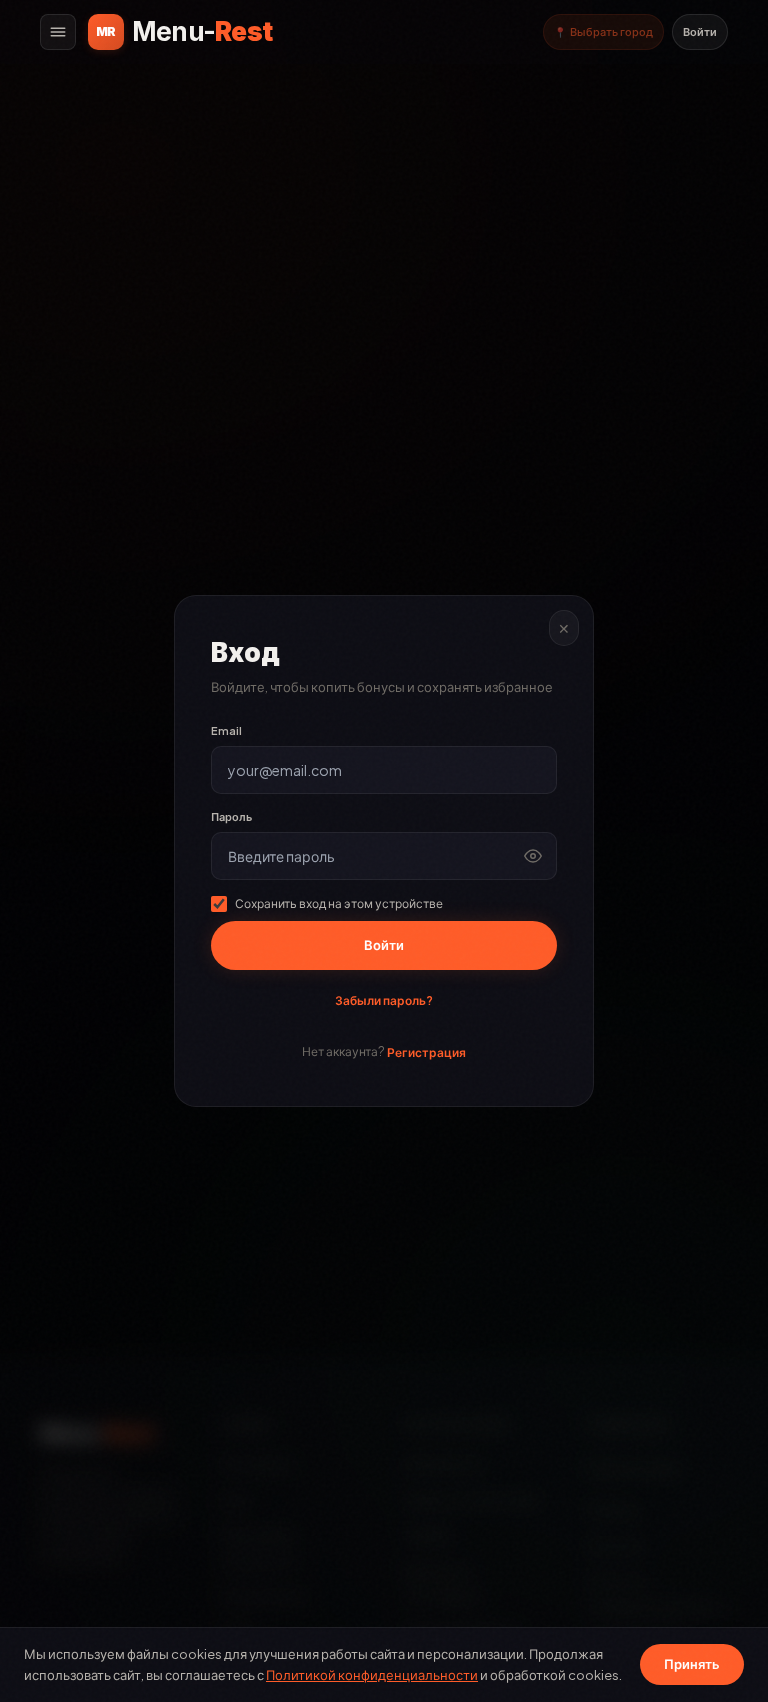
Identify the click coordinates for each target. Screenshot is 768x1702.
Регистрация (426, 1052)
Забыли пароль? (384, 1000)
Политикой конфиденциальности (372, 1675)
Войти (700, 31)
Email (226, 730)
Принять (692, 1664)
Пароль (231, 816)
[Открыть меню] (58, 32)
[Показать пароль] (533, 856)
